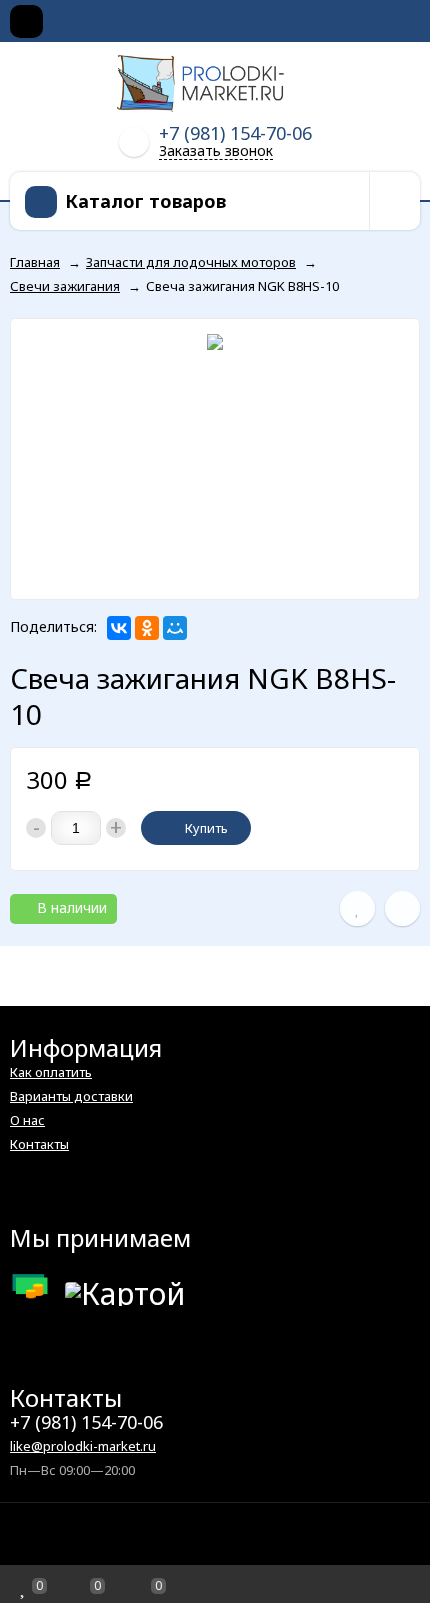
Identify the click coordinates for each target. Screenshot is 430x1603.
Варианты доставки (71, 1096)
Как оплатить (51, 1072)
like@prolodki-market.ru (83, 1446)
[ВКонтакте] (119, 628)
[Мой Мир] (175, 628)
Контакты (39, 1144)
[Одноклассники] (147, 628)
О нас (27, 1120)
